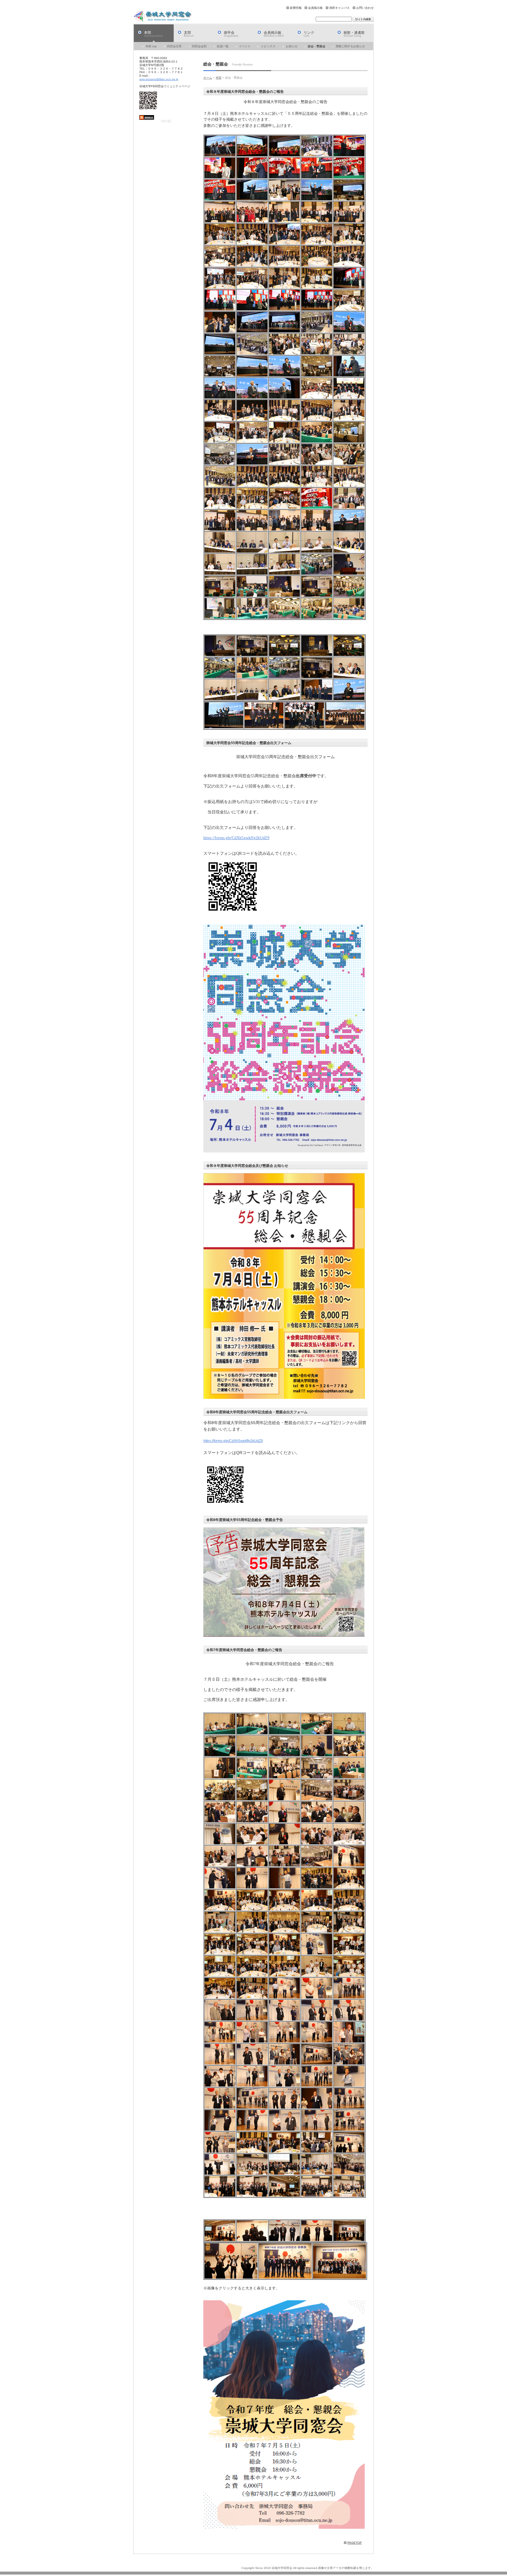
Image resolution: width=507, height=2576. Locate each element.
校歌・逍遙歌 (354, 34)
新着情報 (296, 8)
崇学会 (231, 34)
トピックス (268, 46)
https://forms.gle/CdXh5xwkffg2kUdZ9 (236, 838)
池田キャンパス (339, 8)
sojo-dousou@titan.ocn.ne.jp (159, 79)
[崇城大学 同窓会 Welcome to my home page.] (163, 16)
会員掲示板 (315, 8)
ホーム (208, 78)
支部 (189, 34)
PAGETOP (355, 2543)
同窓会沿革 (174, 46)
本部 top (151, 46)
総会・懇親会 (317, 46)
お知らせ (292, 46)
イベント (245, 46)
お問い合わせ (365, 8)
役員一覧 (223, 46)
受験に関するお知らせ (350, 46)
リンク (309, 34)
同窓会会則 (199, 46)
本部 (153, 34)
